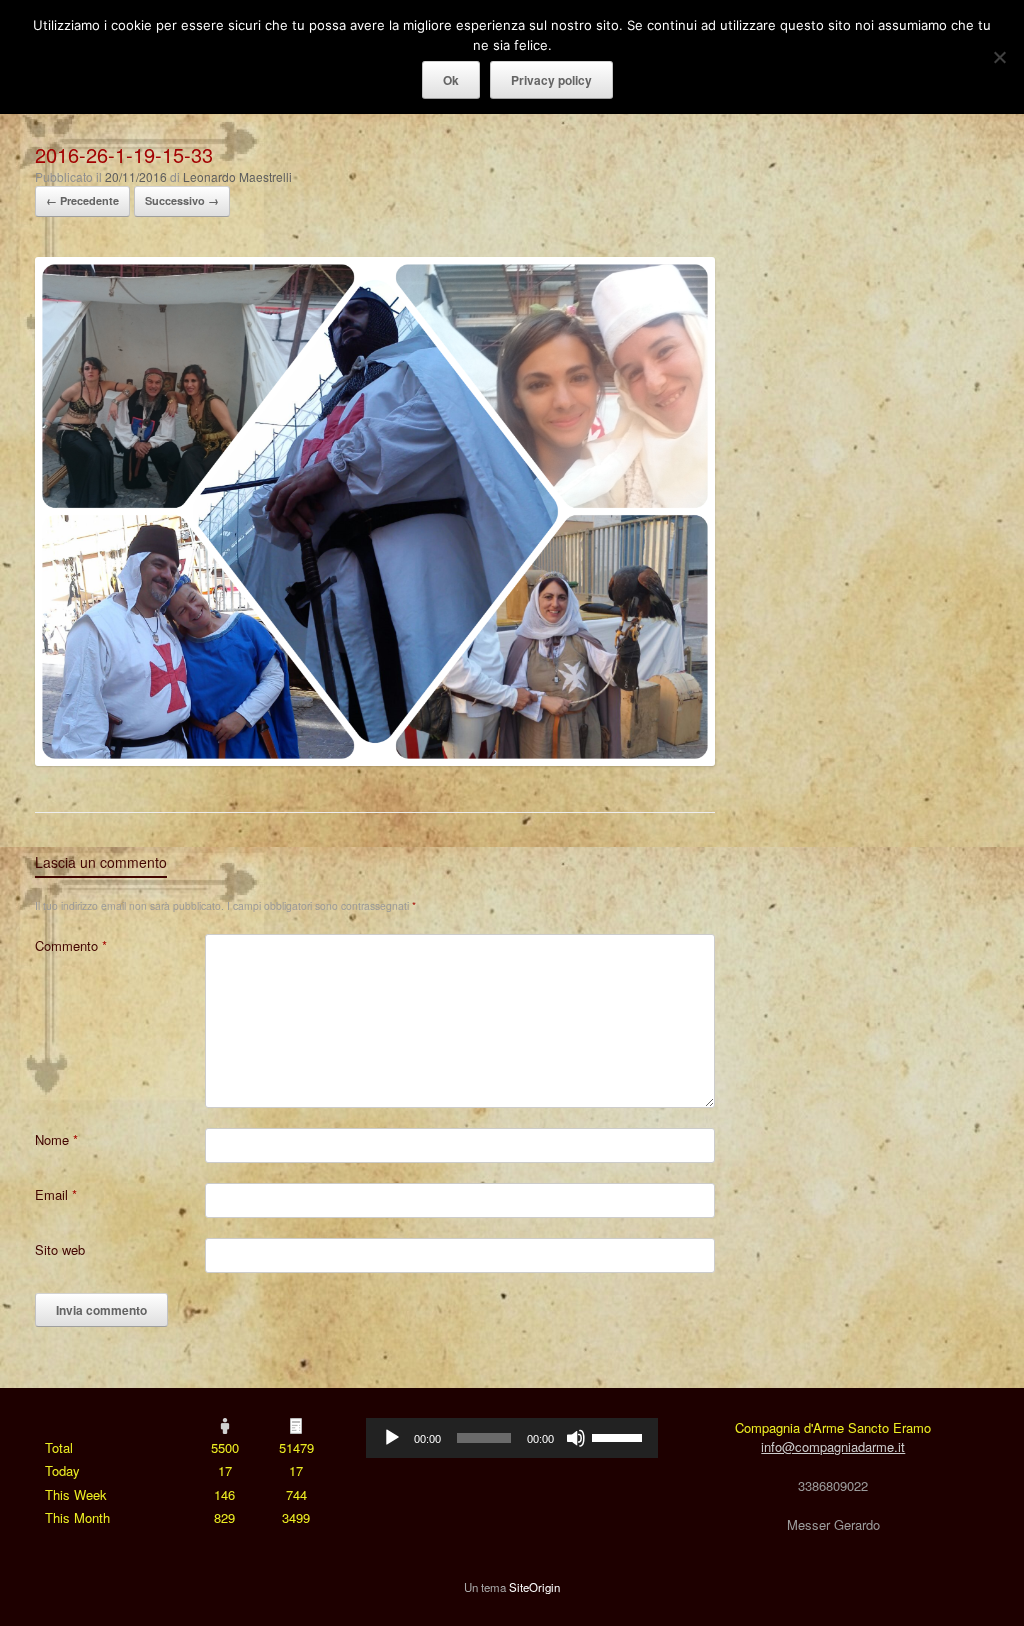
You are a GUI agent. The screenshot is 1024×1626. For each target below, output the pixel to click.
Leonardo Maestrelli (237, 176)
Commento (71, 945)
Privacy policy (551, 80)
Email (56, 1194)
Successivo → (182, 200)
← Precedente (82, 200)
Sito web (60, 1249)
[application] (511, 1438)
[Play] (392, 1438)
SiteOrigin (534, 1587)
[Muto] (576, 1438)
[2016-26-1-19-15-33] (375, 760)
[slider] (620, 1436)
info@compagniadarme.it (833, 1446)
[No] (999, 57)
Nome (56, 1139)
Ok (451, 80)
